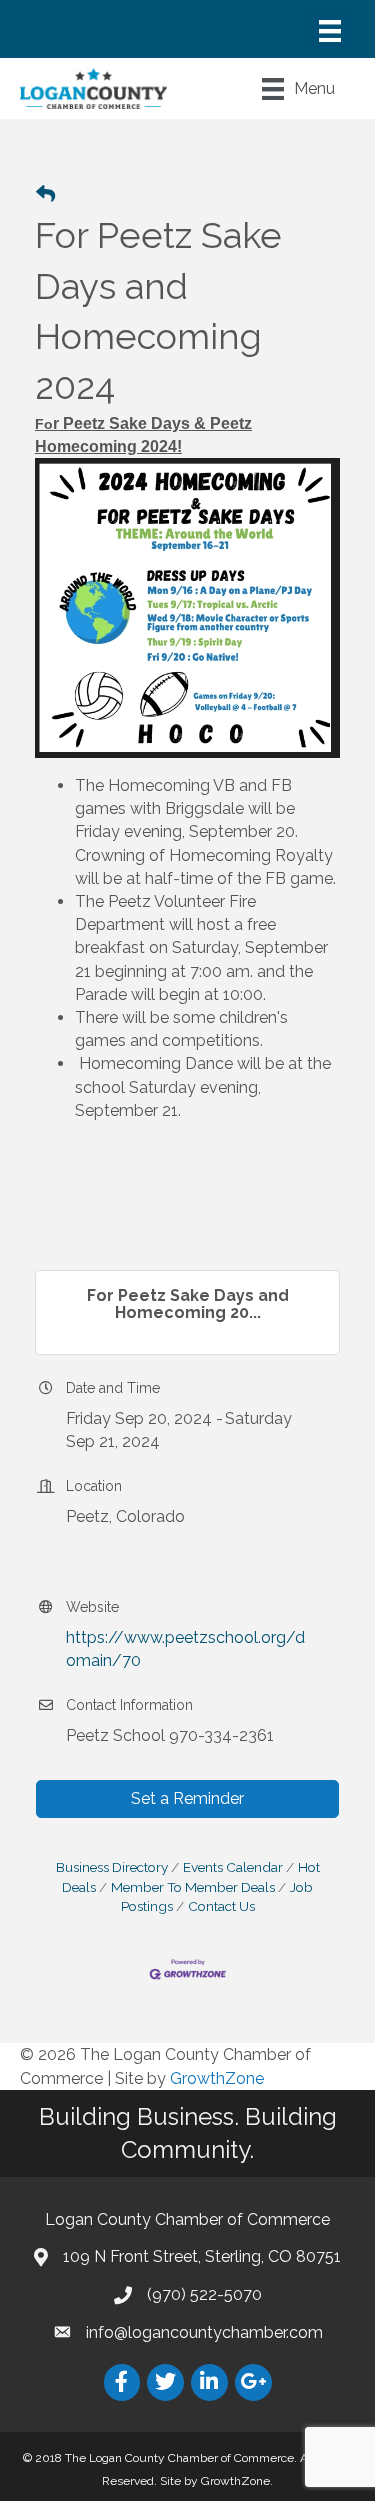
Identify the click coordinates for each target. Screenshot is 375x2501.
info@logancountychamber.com (204, 2332)
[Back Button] (45, 195)
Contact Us (221, 1906)
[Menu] (330, 31)
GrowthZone (217, 2078)
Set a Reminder (187, 1798)
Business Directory (112, 1867)
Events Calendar (233, 1867)
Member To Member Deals (193, 1887)
